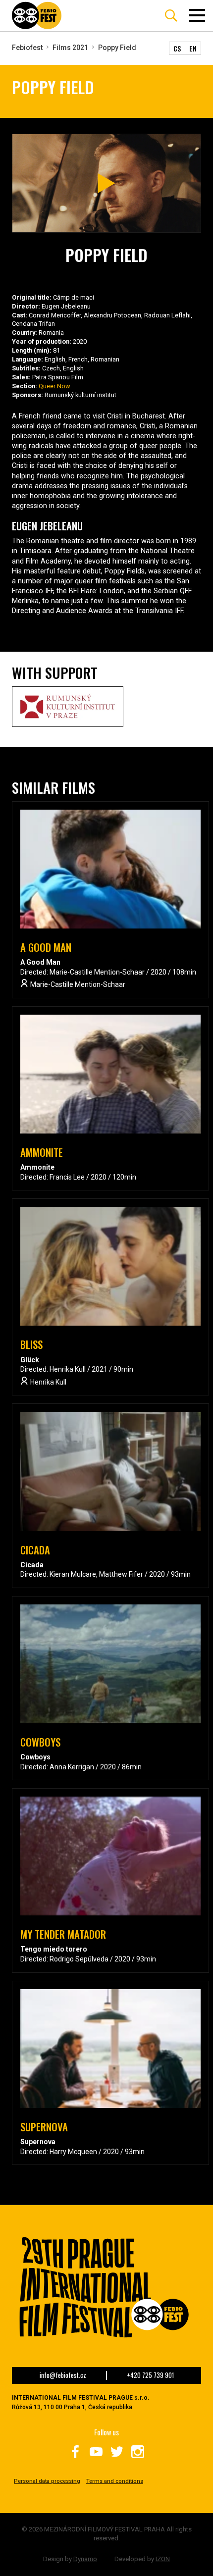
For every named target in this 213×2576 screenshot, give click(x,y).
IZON (163, 2559)
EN (193, 48)
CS (177, 48)
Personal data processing (47, 2481)
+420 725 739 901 (150, 2375)
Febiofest (27, 48)
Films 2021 (70, 48)
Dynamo (85, 2559)
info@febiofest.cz (63, 2375)
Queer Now (54, 386)
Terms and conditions (115, 2481)
